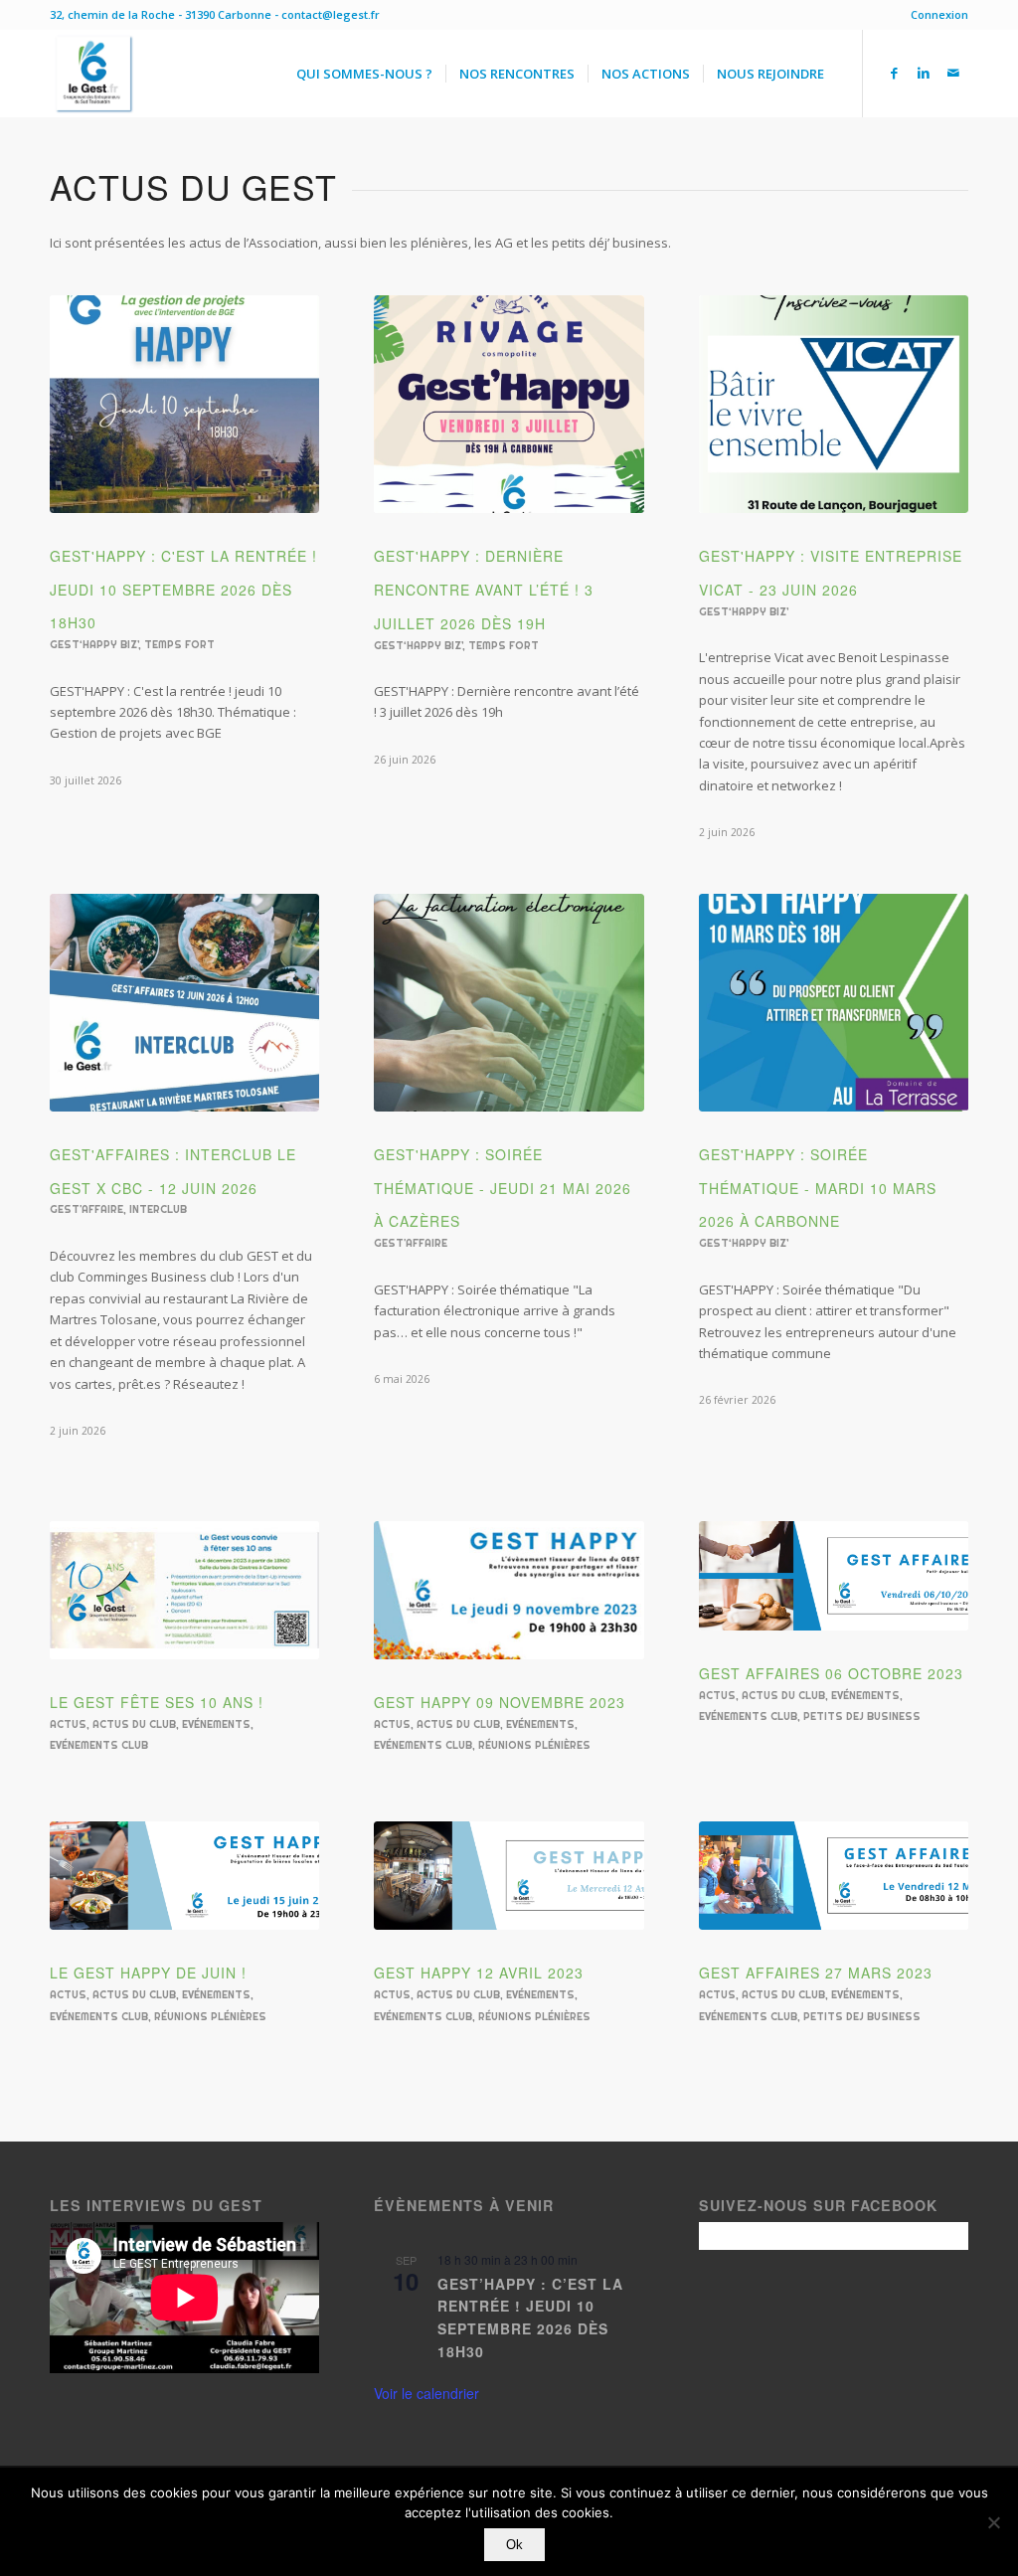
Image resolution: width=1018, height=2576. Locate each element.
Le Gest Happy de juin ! (148, 1973)
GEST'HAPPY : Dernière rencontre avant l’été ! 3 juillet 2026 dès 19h (484, 590)
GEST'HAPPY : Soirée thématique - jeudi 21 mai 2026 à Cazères (503, 1188)
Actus (68, 1724)
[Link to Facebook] (894, 73)
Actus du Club (134, 1724)
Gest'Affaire (86, 1209)
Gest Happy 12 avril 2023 (479, 1973)
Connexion (939, 14)
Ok (514, 2545)
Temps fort (179, 645)
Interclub (158, 1209)
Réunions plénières (534, 1745)
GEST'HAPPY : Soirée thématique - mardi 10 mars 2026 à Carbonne (818, 1188)
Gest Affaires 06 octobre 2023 (831, 1673)
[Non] (993, 2522)
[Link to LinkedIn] (924, 73)
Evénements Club (99, 1745)
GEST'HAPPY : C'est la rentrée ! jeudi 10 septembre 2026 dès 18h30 (183, 590)
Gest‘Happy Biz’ (94, 645)
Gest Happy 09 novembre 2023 (500, 1702)
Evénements (216, 1724)
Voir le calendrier (426, 2393)
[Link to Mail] (953, 73)
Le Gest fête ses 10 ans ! (157, 1702)
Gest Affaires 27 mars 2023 (816, 1973)
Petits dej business (862, 1717)
